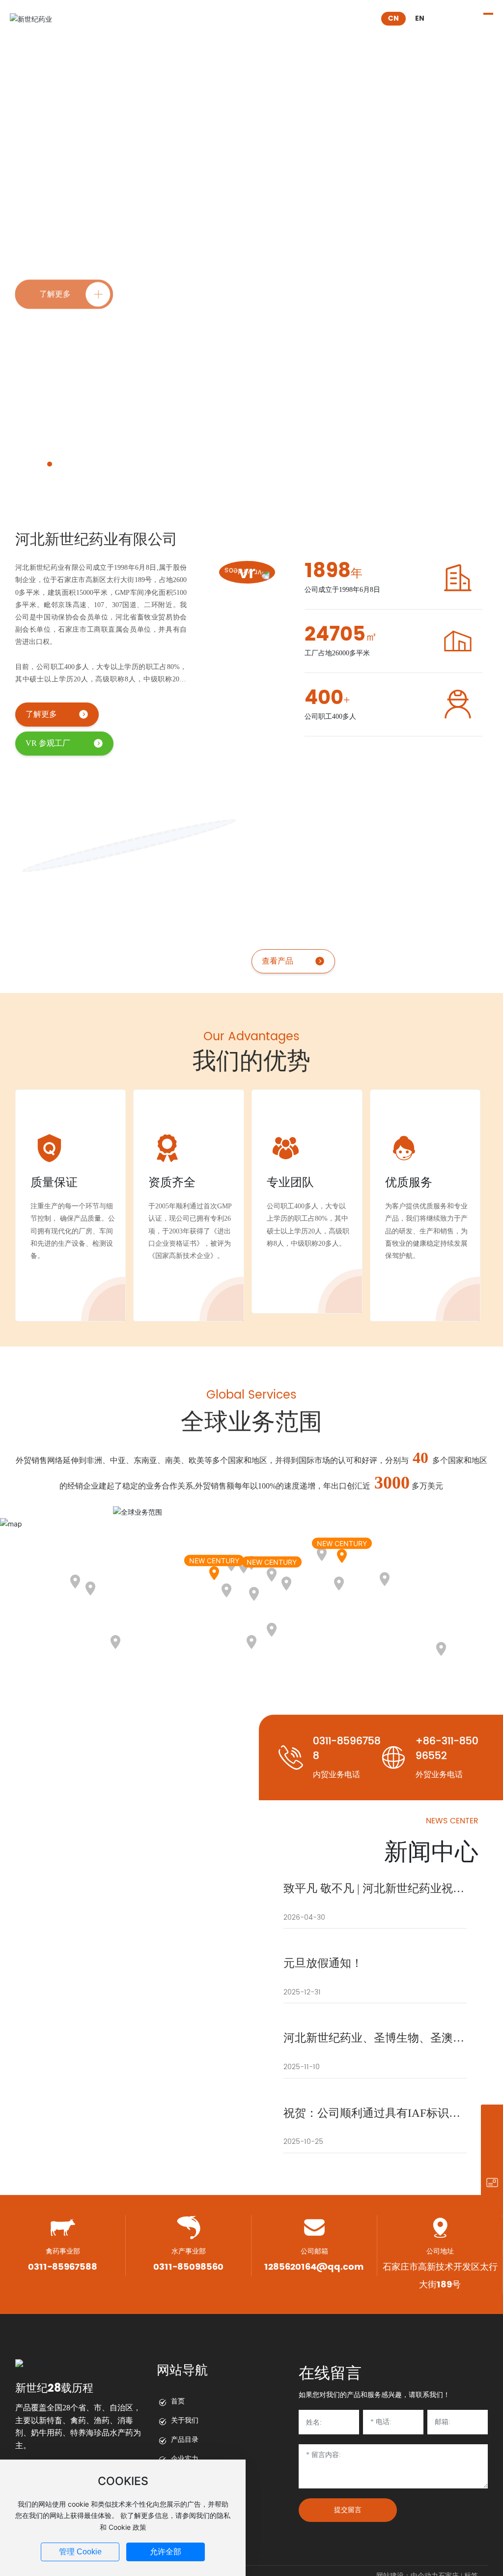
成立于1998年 (63, 196)
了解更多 (41, 714)
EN (420, 18)
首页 (178, 2401)
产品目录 (185, 2440)
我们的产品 (346, 799)
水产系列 (364, 834)
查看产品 (343, 961)
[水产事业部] (492, 2138)
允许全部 (166, 2552)
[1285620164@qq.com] (492, 2160)
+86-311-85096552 (447, 1749)
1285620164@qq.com (314, 2267)
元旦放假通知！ (323, 1963)
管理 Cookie (80, 2552)
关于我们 (185, 2420)
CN (393, 18)
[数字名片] (492, 2182)
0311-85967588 (347, 1749)
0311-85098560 (188, 2267)
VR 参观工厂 (48, 743)
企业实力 (185, 2459)
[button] (50, 464)
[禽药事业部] (492, 2116)
